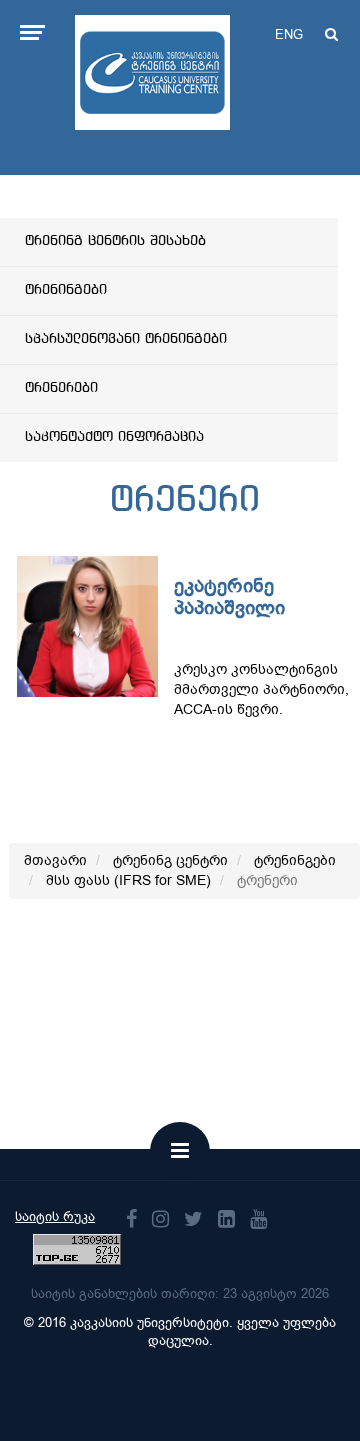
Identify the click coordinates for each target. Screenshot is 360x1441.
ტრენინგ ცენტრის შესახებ (115, 241)
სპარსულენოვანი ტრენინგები (126, 339)
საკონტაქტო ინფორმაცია (114, 437)
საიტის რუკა (55, 1216)
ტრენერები (61, 388)
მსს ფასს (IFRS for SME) (128, 880)
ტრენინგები (66, 290)
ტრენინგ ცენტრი (170, 860)
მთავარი (55, 860)
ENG (289, 34)
